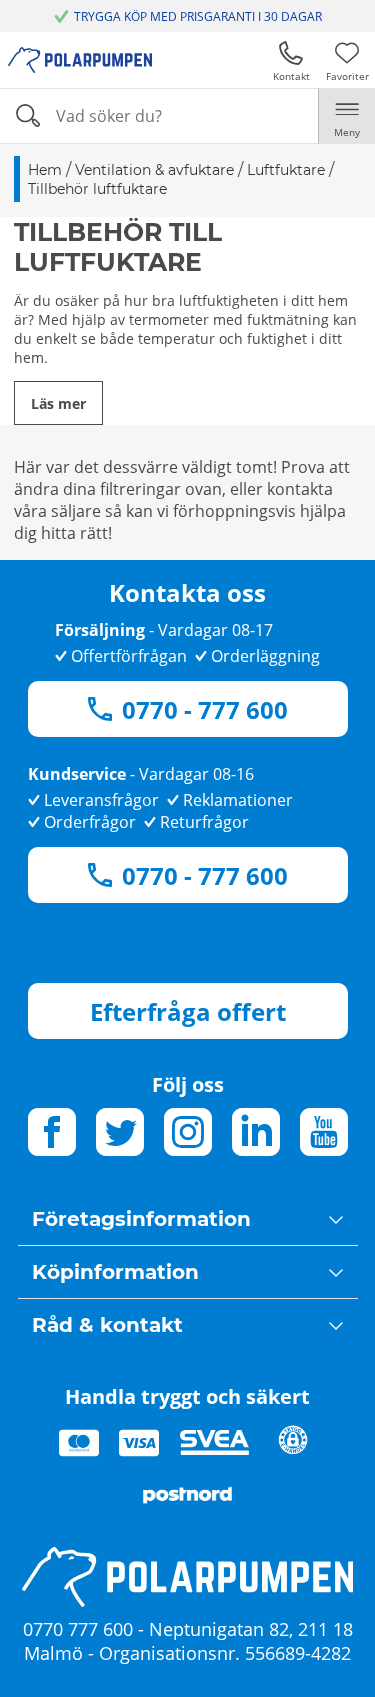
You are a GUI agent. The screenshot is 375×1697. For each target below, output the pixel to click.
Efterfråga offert (188, 1011)
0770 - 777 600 (205, 709)
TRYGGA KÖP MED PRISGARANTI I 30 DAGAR (198, 16)
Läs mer (58, 403)
